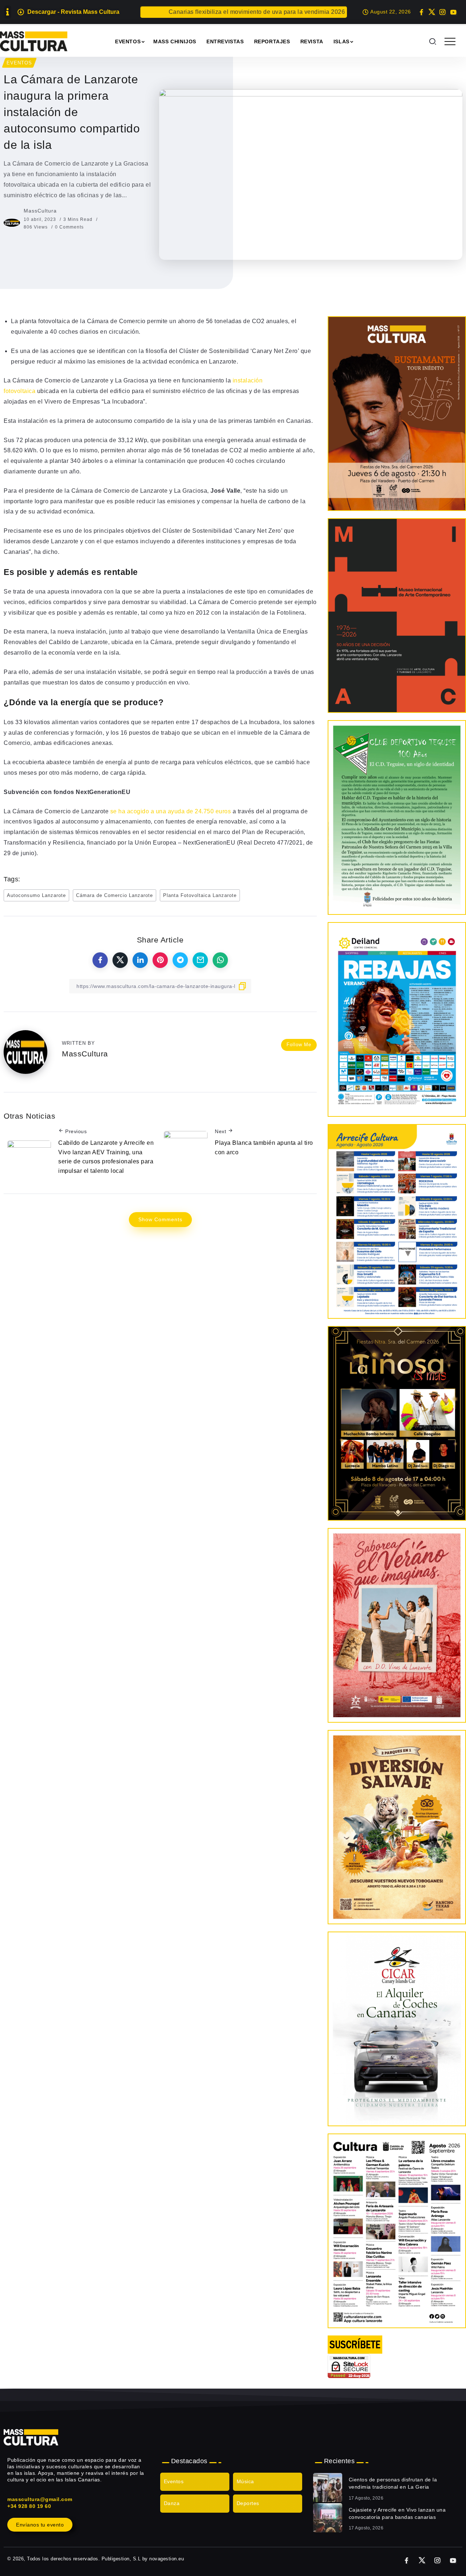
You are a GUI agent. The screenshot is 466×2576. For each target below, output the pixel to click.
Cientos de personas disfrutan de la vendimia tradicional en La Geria (393, 2483)
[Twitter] (432, 12)
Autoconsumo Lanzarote (36, 895)
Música (245, 2482)
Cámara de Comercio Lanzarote (114, 895)
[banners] (397, 1827)
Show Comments (160, 1219)
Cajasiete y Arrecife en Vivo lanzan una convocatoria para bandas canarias (397, 2513)
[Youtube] (453, 12)
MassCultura (40, 211)
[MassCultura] (34, 41)
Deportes (248, 2504)
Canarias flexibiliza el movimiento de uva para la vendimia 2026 (192, 12)
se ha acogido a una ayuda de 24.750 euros (171, 811)
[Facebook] (421, 12)
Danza (172, 2504)
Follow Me (299, 1045)
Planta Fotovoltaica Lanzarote (200, 895)
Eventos (174, 2482)
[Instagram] (443, 12)
